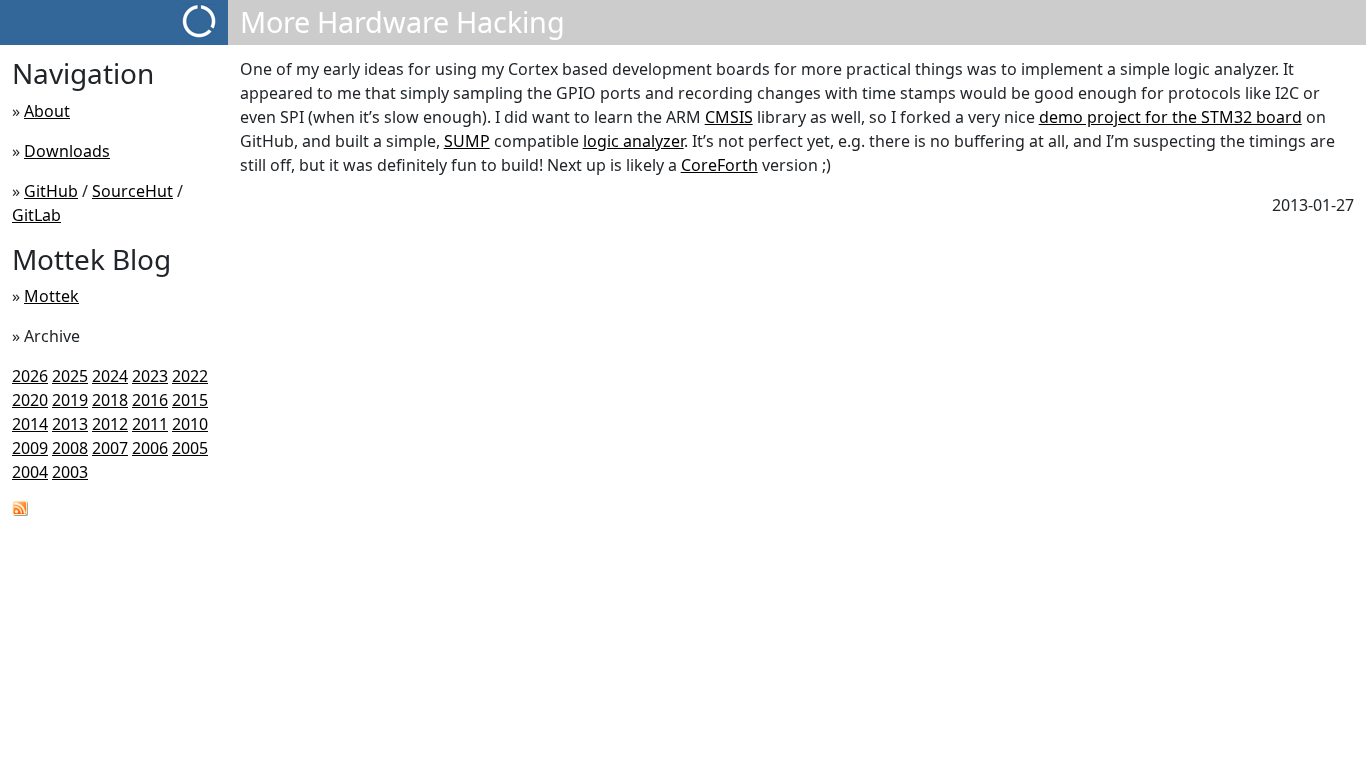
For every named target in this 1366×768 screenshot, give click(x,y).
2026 (30, 376)
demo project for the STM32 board (1170, 117)
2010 (190, 424)
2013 (70, 424)
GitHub (51, 191)
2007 (110, 448)
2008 (70, 448)
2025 (70, 376)
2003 (70, 472)
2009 (30, 448)
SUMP (467, 141)
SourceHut (132, 191)
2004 (30, 472)
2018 (110, 400)
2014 (30, 424)
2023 (150, 376)
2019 (70, 400)
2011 (150, 424)
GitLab (36, 215)
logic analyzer (633, 141)
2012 (110, 424)
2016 (150, 400)
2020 (30, 400)
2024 (110, 376)
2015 (190, 400)
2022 (190, 376)
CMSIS (729, 117)
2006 (150, 448)
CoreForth (719, 165)
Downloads (67, 151)
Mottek (51, 296)
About (47, 111)
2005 (190, 448)
